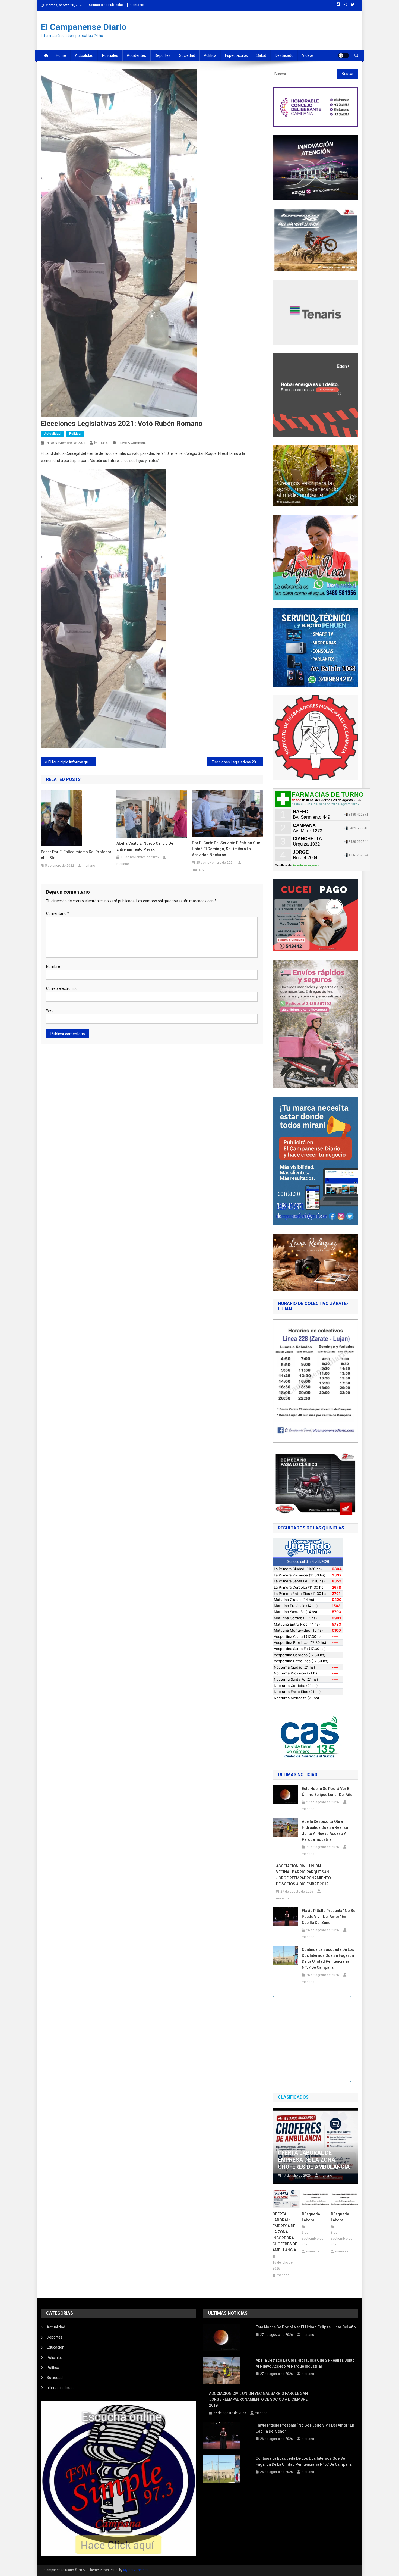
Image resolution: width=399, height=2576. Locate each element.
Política (210, 55)
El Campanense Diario (84, 27)
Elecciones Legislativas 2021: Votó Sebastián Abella (237, 762)
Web (50, 1010)
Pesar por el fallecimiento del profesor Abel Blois (76, 855)
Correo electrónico (62, 988)
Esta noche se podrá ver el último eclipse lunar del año (327, 1792)
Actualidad (84, 55)
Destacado (284, 55)
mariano (101, 443)
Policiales (110, 55)
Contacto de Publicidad (106, 5)
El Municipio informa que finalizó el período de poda (72, 762)
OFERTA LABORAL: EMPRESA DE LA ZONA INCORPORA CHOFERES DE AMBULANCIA (285, 2232)
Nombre (53, 966)
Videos (308, 55)
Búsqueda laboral (311, 2217)
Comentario (58, 913)
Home (61, 55)
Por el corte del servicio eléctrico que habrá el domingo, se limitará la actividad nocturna (226, 849)
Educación (56, 2347)
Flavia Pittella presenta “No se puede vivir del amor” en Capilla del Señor (329, 1917)
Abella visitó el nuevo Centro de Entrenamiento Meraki (145, 846)
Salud (261, 55)
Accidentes (136, 55)
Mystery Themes (136, 2570)
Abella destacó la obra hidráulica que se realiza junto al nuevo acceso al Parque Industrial (325, 1830)
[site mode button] (344, 55)
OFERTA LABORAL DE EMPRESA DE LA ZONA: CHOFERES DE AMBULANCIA (314, 2160)
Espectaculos (236, 55)
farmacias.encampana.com (307, 865)
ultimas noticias (60, 2388)
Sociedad (187, 55)
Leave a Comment (132, 443)
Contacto (137, 5)
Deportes (163, 55)
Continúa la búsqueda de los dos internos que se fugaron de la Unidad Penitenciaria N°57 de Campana (328, 1958)
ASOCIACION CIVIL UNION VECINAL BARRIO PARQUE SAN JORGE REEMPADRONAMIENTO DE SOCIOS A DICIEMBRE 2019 (303, 1875)
